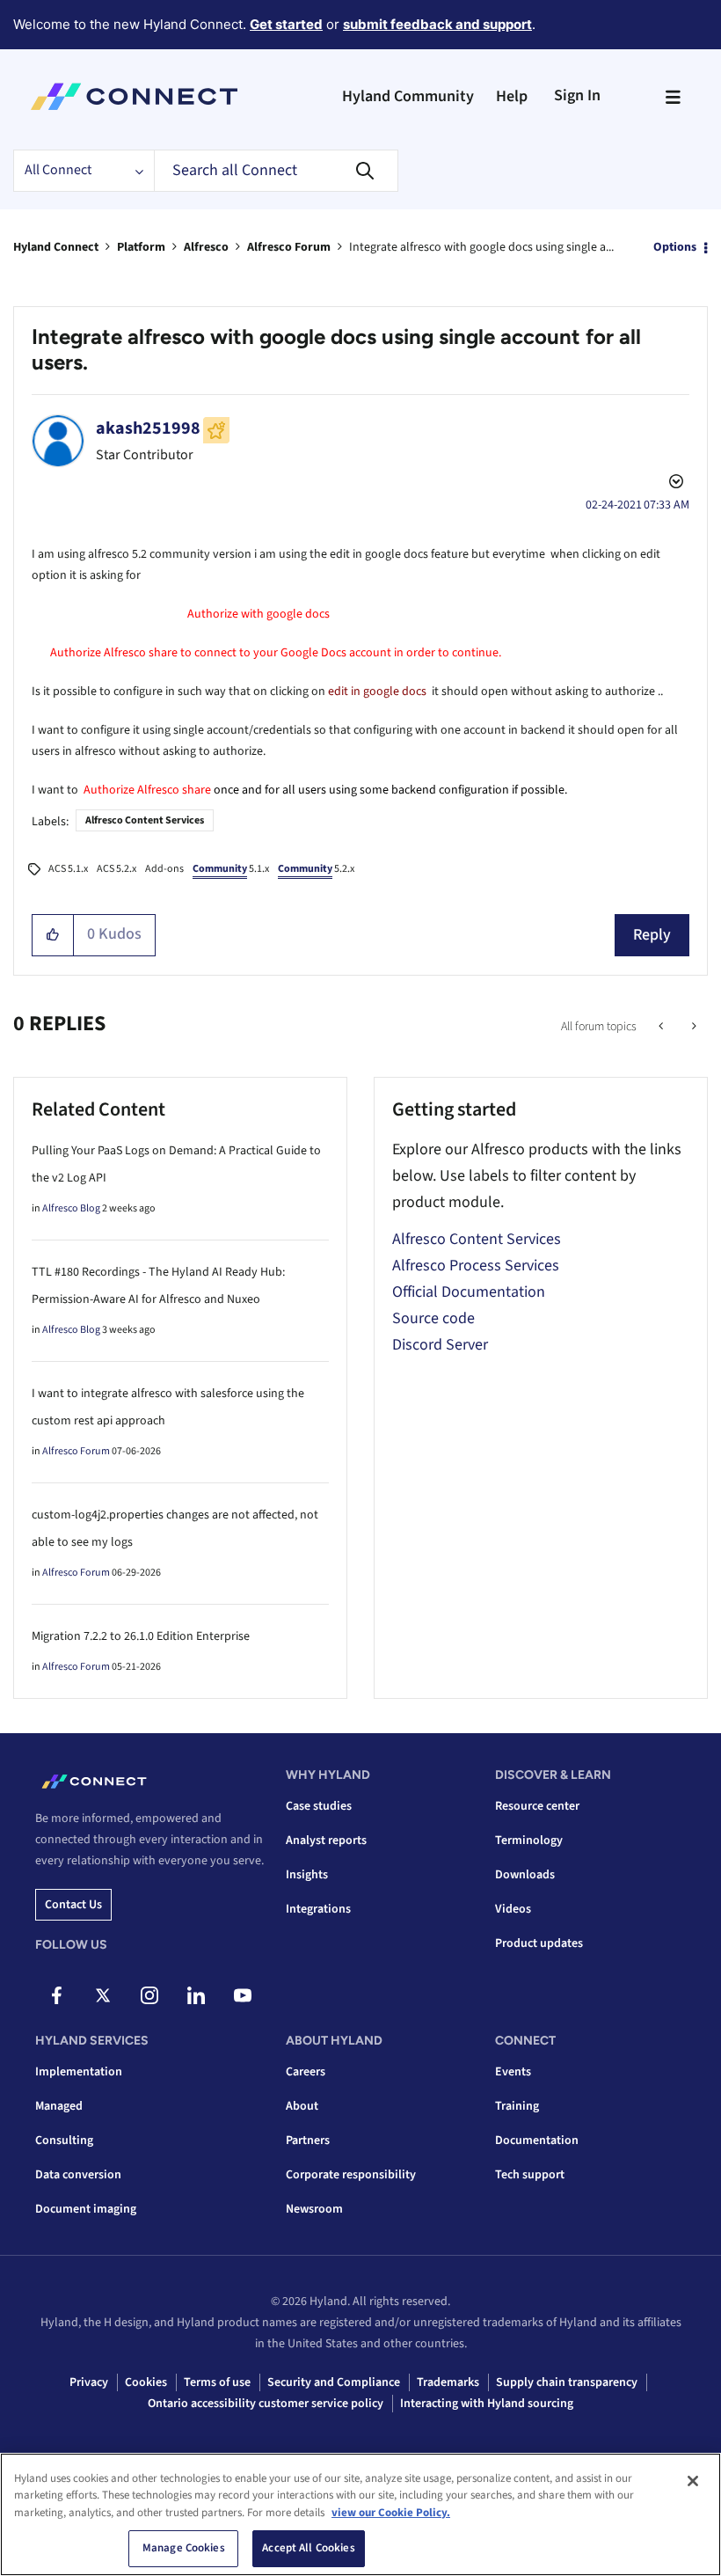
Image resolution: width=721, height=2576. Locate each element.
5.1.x (231, 869)
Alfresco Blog (71, 1208)
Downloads (525, 1875)
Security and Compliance (334, 2382)
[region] (360, 2514)
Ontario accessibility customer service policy (266, 2404)
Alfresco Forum (289, 247)
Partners (308, 2141)
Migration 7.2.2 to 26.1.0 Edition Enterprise (141, 1636)
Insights (307, 1875)
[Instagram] (149, 1995)
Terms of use (217, 2382)
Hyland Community (408, 96)
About (302, 2106)
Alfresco (206, 247)
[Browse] (673, 97)
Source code (433, 1318)
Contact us (73, 1905)
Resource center (537, 1806)
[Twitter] (103, 1995)
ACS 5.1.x (68, 869)
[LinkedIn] (196, 1995)
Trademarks (448, 2382)
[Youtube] (243, 1995)
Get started (286, 24)
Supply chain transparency (567, 2382)
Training (517, 2106)
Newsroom (314, 2209)
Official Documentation (469, 1292)
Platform (141, 247)
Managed (59, 2106)
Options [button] (675, 247)
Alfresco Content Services (145, 820)
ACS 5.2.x (117, 869)
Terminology (529, 1841)
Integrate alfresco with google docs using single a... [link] (481, 247)
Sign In (577, 95)
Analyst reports (326, 1841)
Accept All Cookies (308, 2548)
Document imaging (86, 2209)
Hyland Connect (56, 247)
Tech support (530, 2175)
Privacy (89, 2382)
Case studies (319, 1806)
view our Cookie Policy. (391, 2513)
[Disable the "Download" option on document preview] (692, 1027)
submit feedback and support (437, 24)
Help (512, 96)
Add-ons (164, 869)
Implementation (79, 2072)
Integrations (318, 1909)
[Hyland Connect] (134, 97)
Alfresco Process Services (476, 1266)
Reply (652, 935)
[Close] (693, 2481)
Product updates (539, 1943)
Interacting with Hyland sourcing (487, 2404)
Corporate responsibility (351, 2175)
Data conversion (78, 2175)
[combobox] (276, 171)
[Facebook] (56, 1995)
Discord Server (440, 1345)
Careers (306, 2072)
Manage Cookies (184, 2548)
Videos (513, 1909)
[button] (53, 935)
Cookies (146, 2382)
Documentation (537, 2141)
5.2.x (316, 869)
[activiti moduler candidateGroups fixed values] (663, 1027)
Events (513, 2072)
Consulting (64, 2141)
